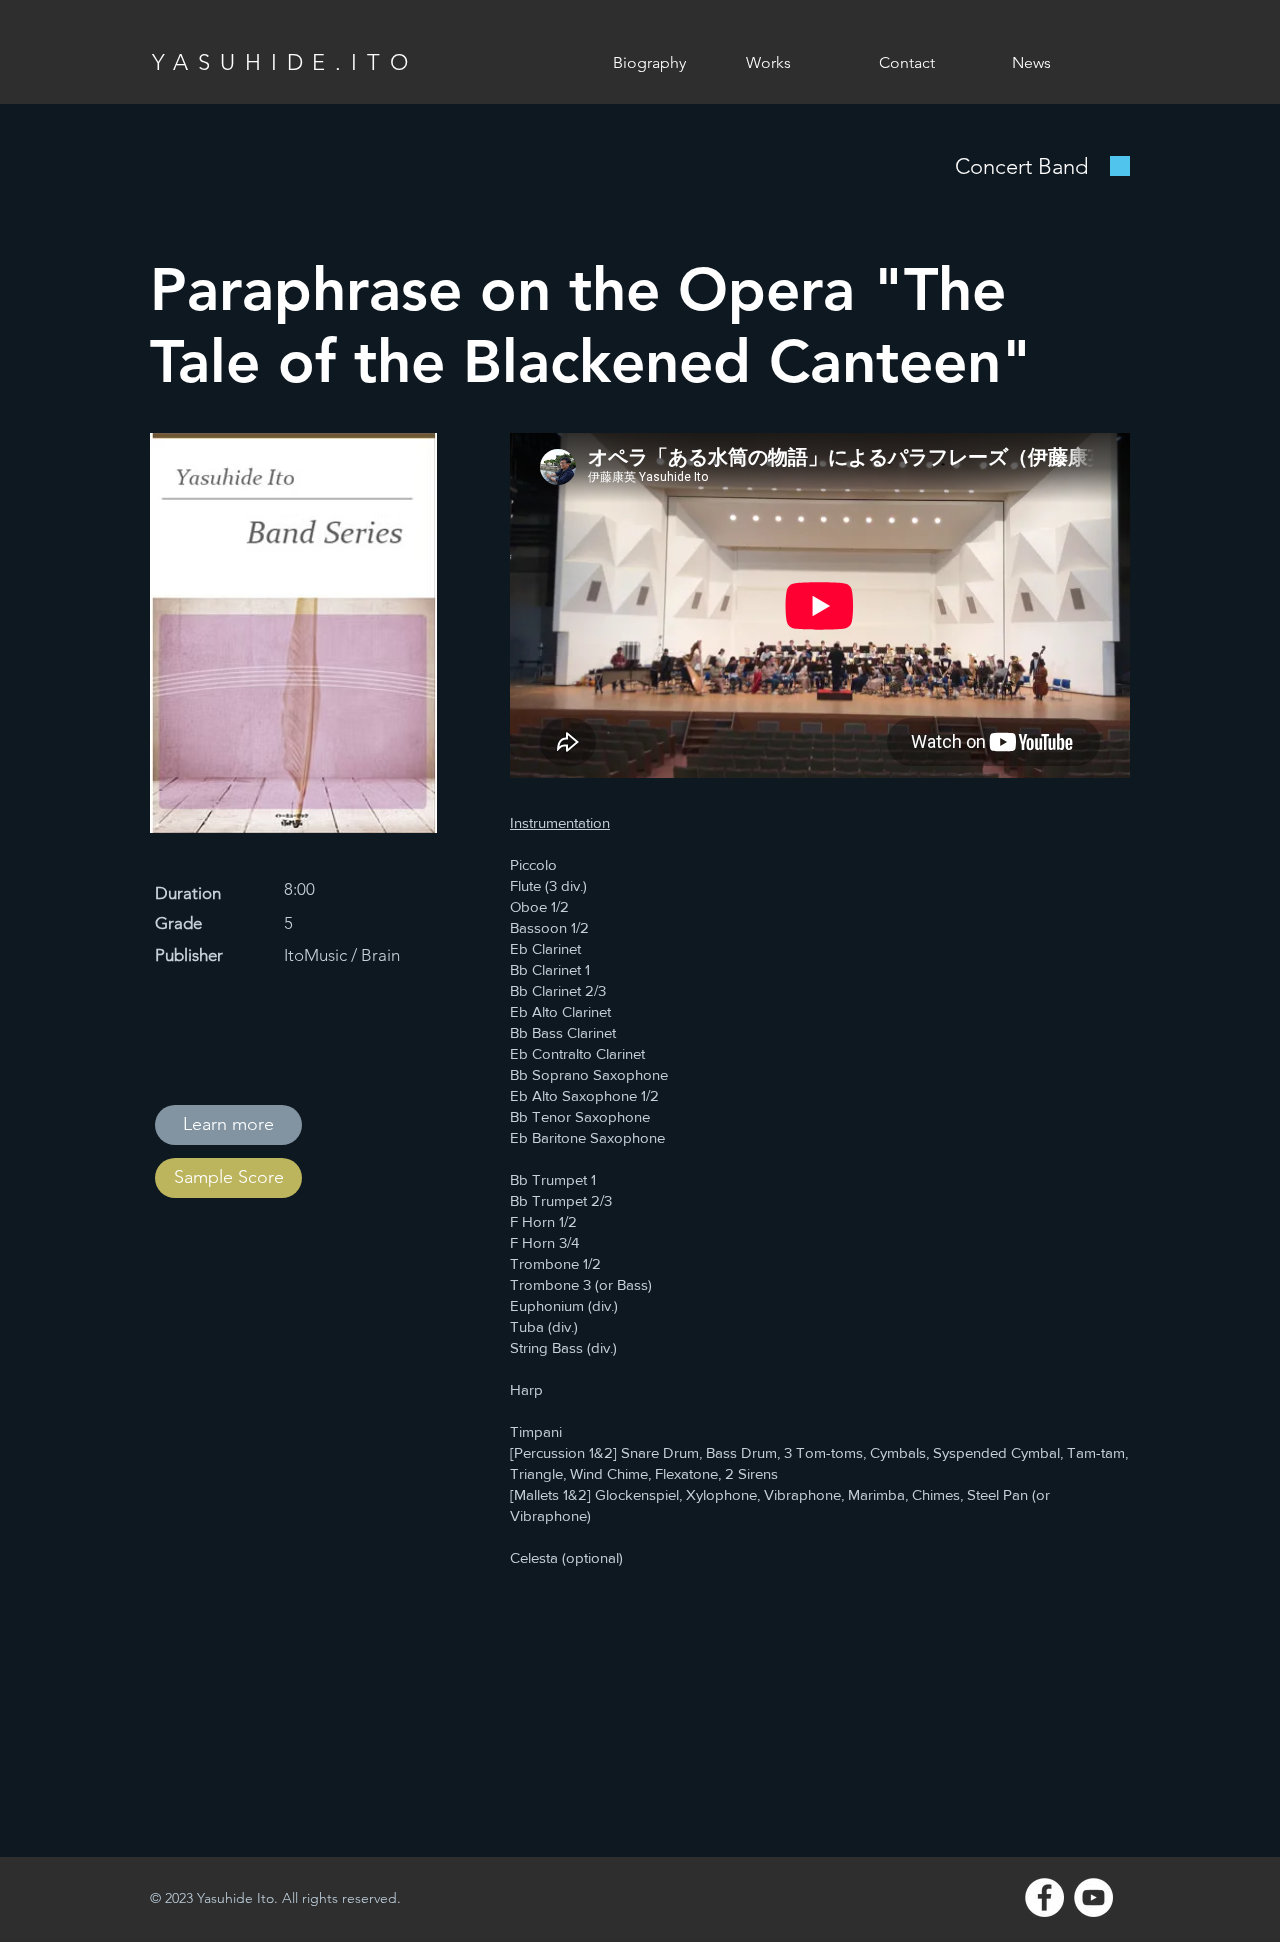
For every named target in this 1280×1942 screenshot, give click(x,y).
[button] (797, 63)
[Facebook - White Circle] (1044, 1897)
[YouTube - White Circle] (1093, 1897)
